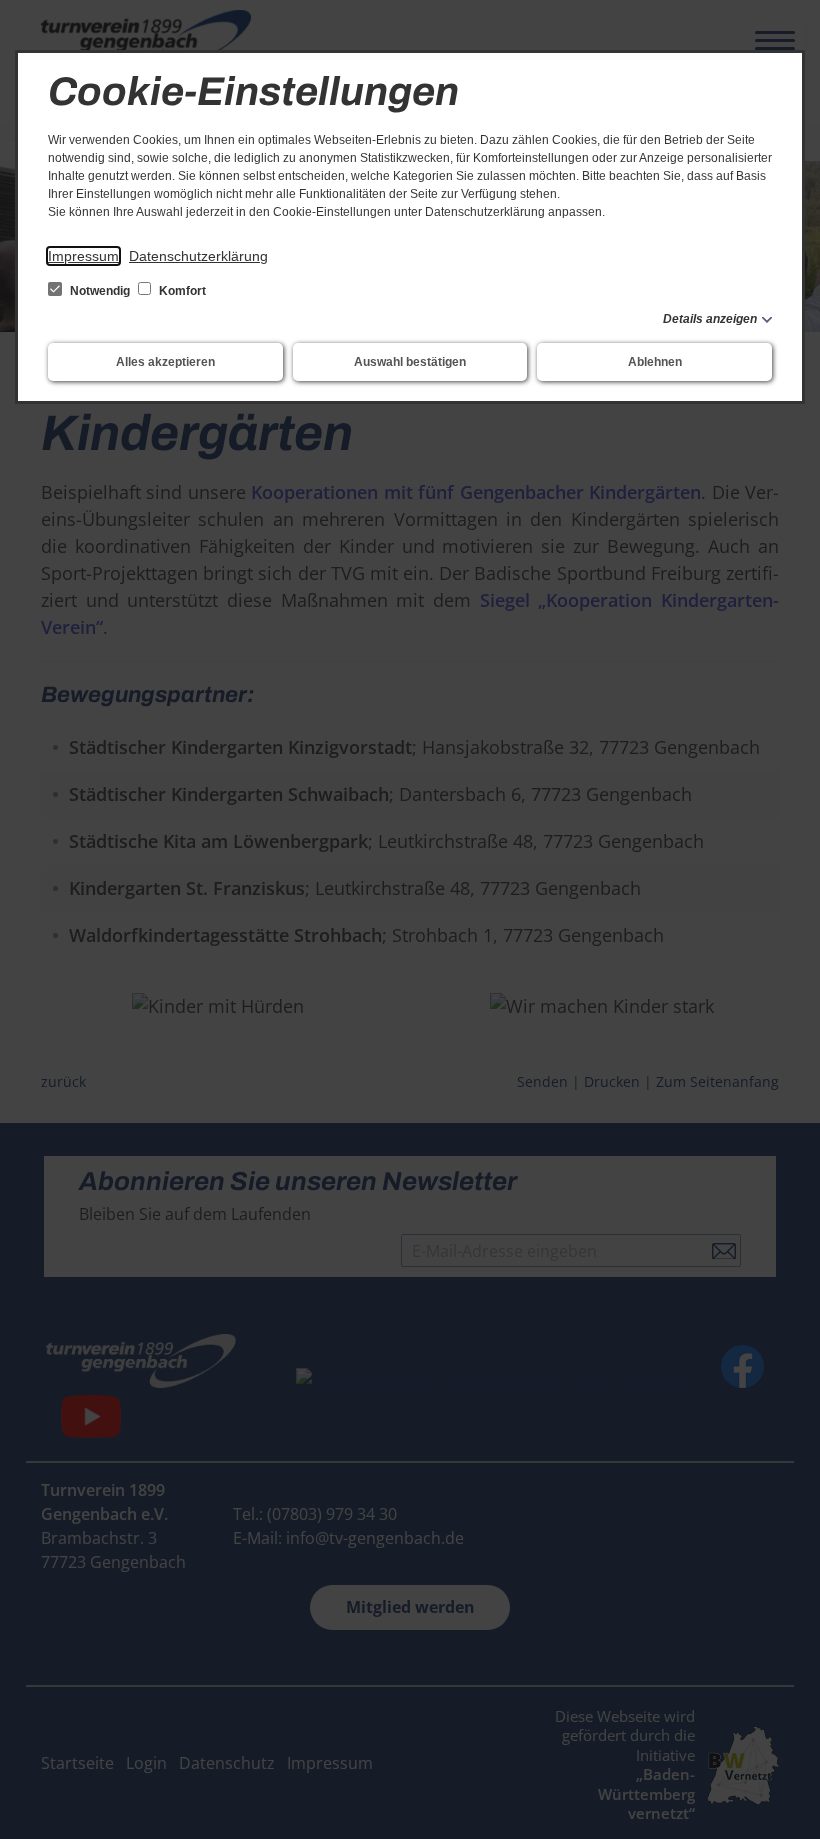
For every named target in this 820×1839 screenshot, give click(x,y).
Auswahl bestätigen (410, 362)
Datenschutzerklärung (198, 256)
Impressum (83, 256)
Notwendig (100, 291)
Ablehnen (655, 362)
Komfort (181, 291)
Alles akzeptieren (165, 362)
